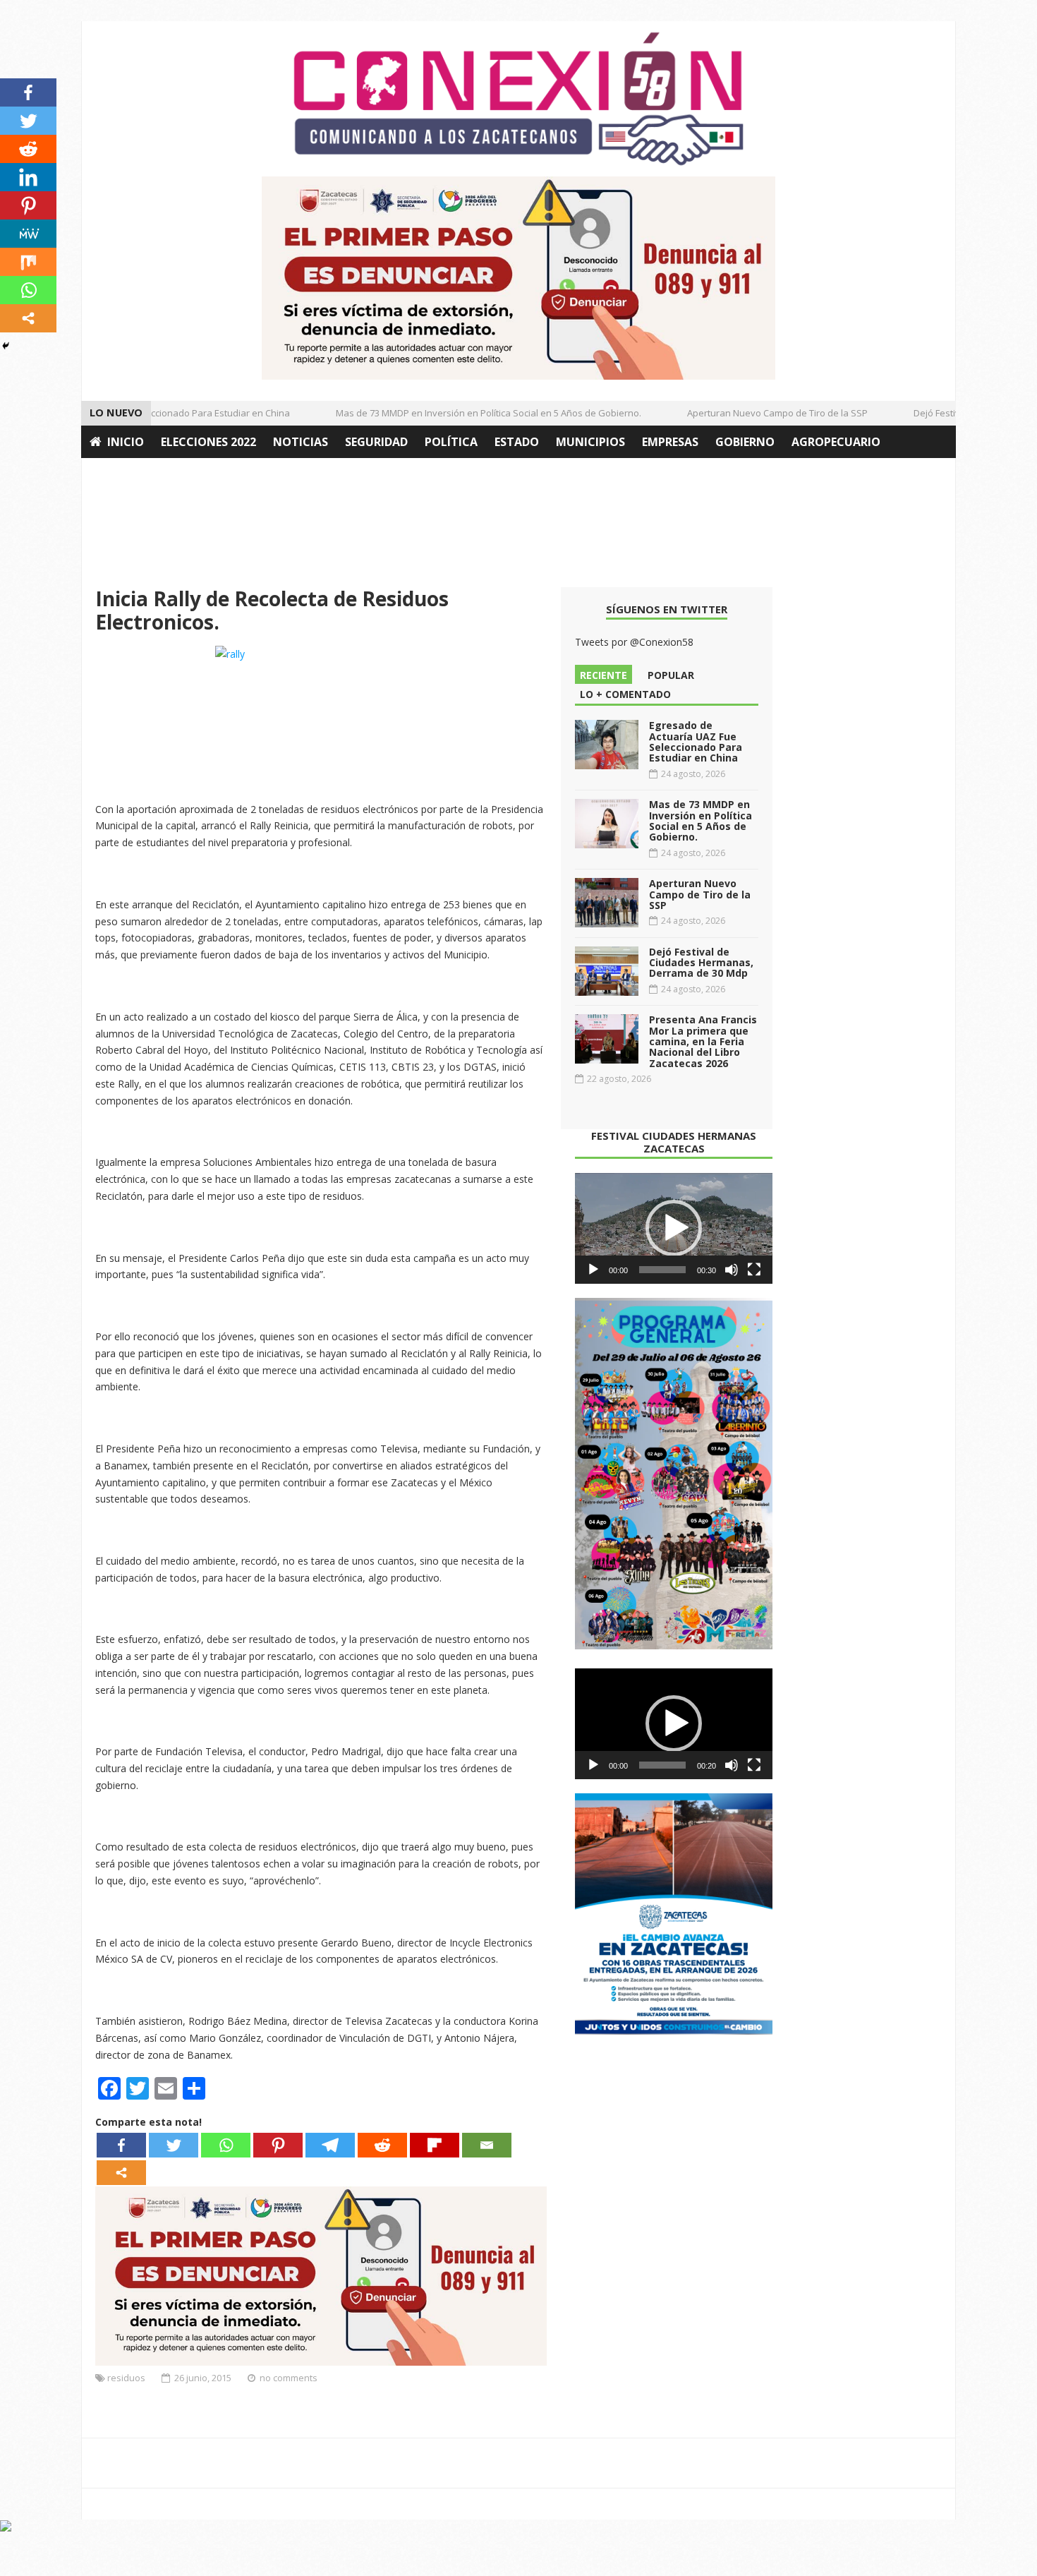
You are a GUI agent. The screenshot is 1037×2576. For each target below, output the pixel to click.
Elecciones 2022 (208, 442)
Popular (671, 675)
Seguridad (376, 442)
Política (451, 442)
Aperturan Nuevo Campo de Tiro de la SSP (754, 413)
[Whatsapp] (226, 2145)
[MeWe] (28, 234)
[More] (121, 2173)
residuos (126, 2378)
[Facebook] (121, 2145)
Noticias (301, 442)
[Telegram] (330, 2145)
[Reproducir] (593, 1270)
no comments (289, 2378)
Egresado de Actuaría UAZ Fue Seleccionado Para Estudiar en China (696, 741)
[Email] (487, 2145)
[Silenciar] (732, 1270)
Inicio (126, 442)
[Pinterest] (278, 2145)
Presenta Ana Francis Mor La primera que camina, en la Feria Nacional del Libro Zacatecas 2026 (703, 1041)
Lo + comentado (625, 694)
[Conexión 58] (518, 99)
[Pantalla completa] (754, 1270)
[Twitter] (174, 2145)
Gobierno (745, 442)
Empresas (670, 442)
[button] (674, 1228)
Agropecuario (836, 442)
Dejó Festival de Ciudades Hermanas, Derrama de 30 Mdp (701, 963)
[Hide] (6, 346)
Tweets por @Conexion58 (634, 642)
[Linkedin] (28, 177)
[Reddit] (382, 2145)
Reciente (604, 675)
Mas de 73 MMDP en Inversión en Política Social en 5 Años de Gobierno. (465, 413)
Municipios (590, 442)
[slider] (662, 1270)
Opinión (115, 474)
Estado (517, 442)
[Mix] (28, 262)
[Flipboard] (435, 2145)
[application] (674, 1229)
